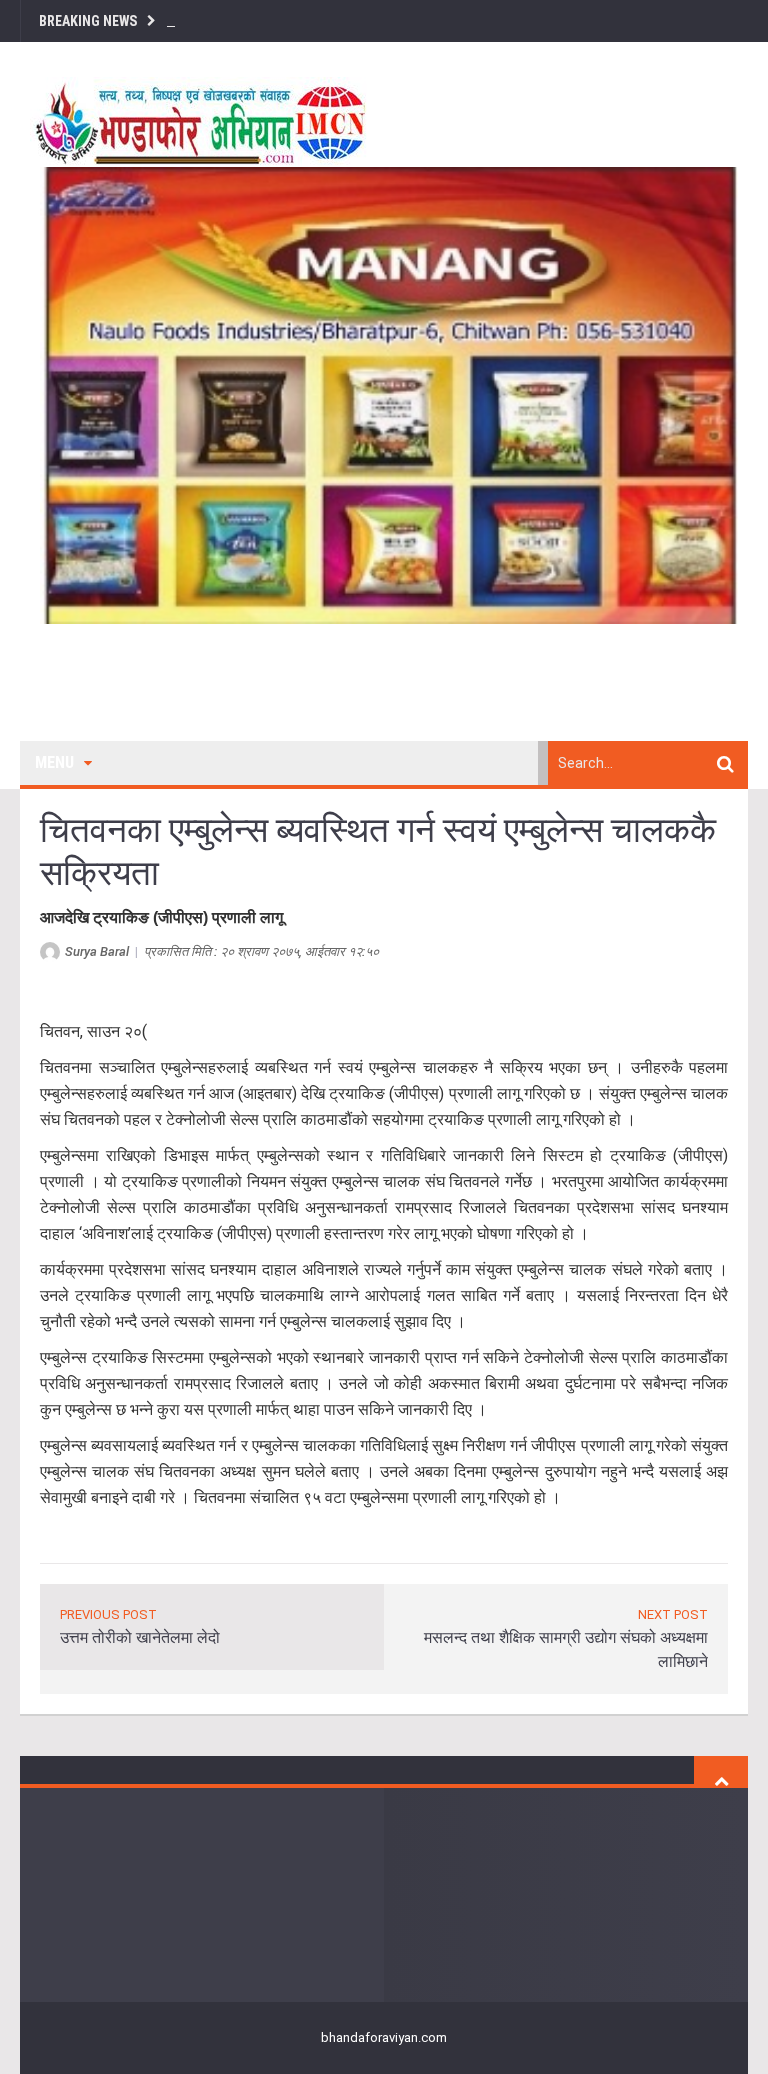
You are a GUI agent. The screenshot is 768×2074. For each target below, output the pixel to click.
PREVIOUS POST (108, 1614)
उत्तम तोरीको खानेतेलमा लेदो (140, 1637)
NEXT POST (673, 1614)
